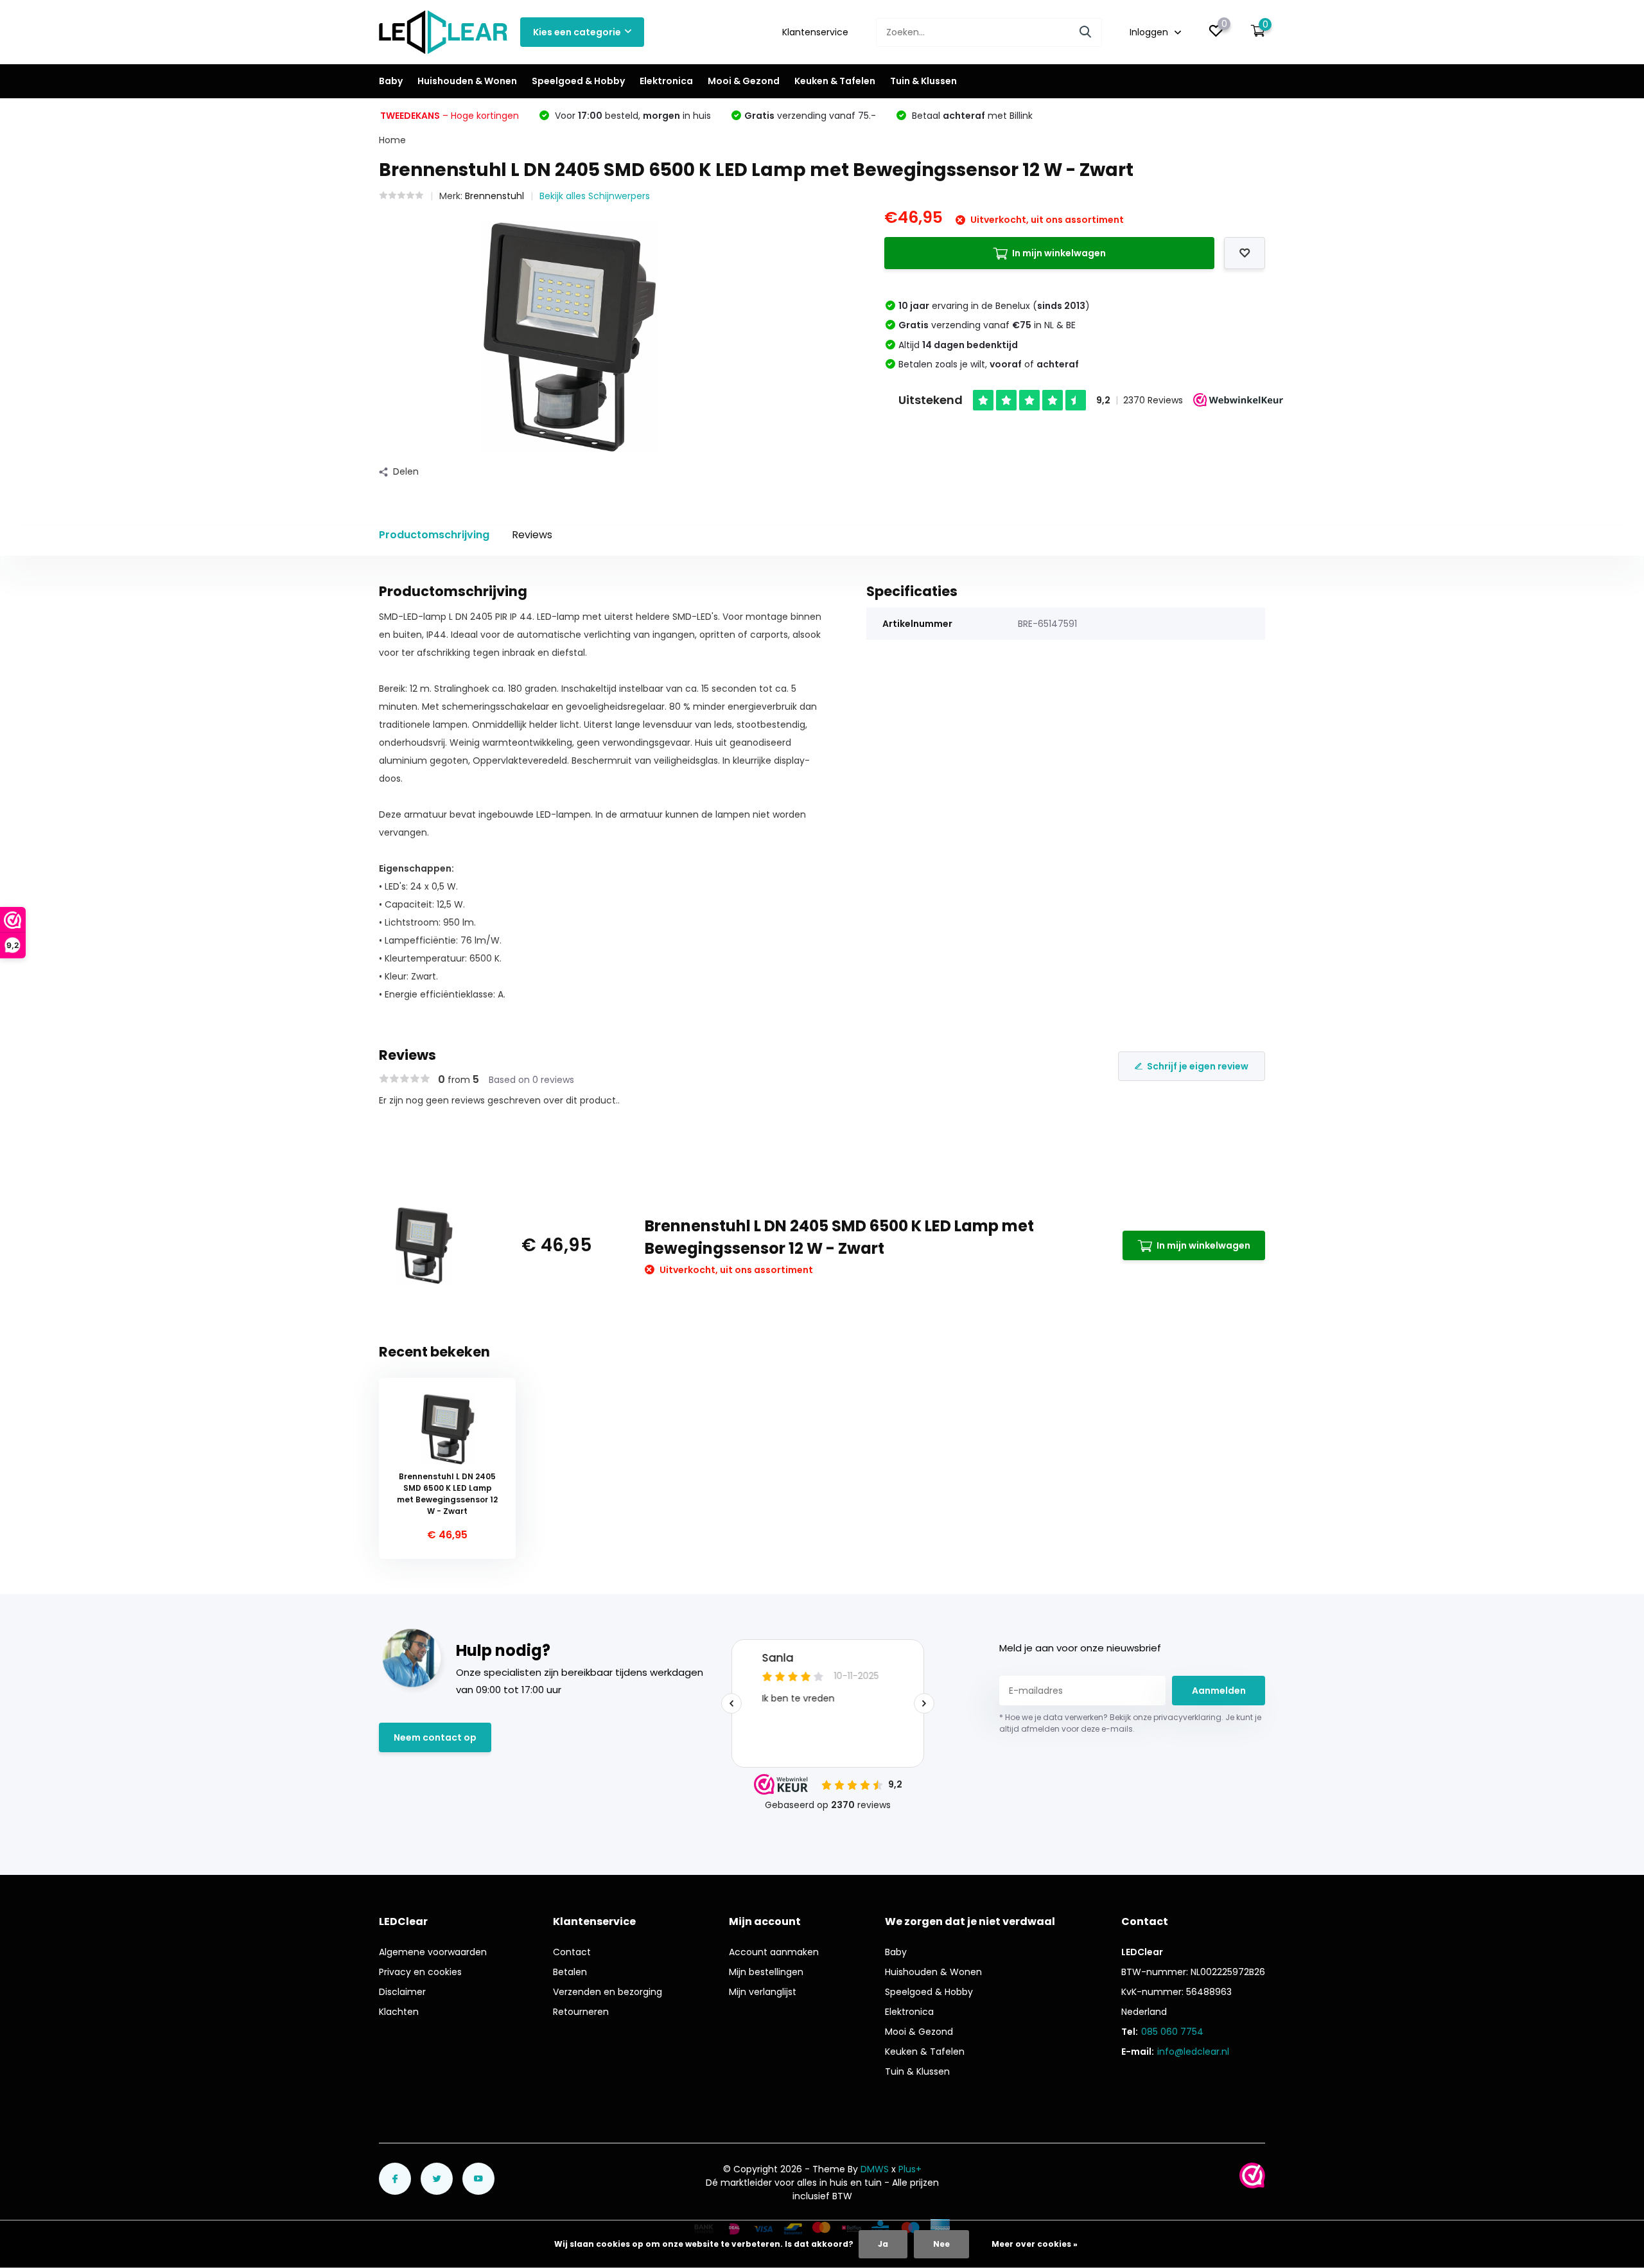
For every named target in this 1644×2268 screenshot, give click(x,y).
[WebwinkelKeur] (1252, 2176)
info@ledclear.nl (1193, 2052)
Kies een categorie (577, 32)
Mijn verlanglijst (763, 1992)
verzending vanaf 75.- (810, 116)
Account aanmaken (774, 1952)
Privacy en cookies (420, 1972)
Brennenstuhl (494, 196)
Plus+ (910, 2169)
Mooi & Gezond (744, 81)
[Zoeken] (1086, 32)
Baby (391, 81)
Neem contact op (435, 1737)
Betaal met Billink (971, 116)
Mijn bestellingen (766, 1972)
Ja (883, 2244)
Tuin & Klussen (923, 81)
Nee (941, 2244)
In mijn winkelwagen (1059, 253)
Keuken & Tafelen (835, 81)
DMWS (875, 2169)
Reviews (532, 535)
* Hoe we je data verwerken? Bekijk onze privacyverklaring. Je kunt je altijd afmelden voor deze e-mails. (1130, 1723)
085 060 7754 (1172, 2032)
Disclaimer (402, 1992)
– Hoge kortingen (450, 116)
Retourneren (581, 2012)
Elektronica (666, 81)
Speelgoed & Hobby (578, 81)
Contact (572, 1952)
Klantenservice (815, 32)
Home (392, 140)
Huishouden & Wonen (467, 81)
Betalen (570, 1972)
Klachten (399, 2012)
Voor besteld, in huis (632, 116)
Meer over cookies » (1035, 2244)
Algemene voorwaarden (433, 1952)
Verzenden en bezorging (608, 1992)
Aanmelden (1219, 1691)
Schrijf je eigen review (1198, 1066)
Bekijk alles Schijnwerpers (595, 196)
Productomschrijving (434, 535)
